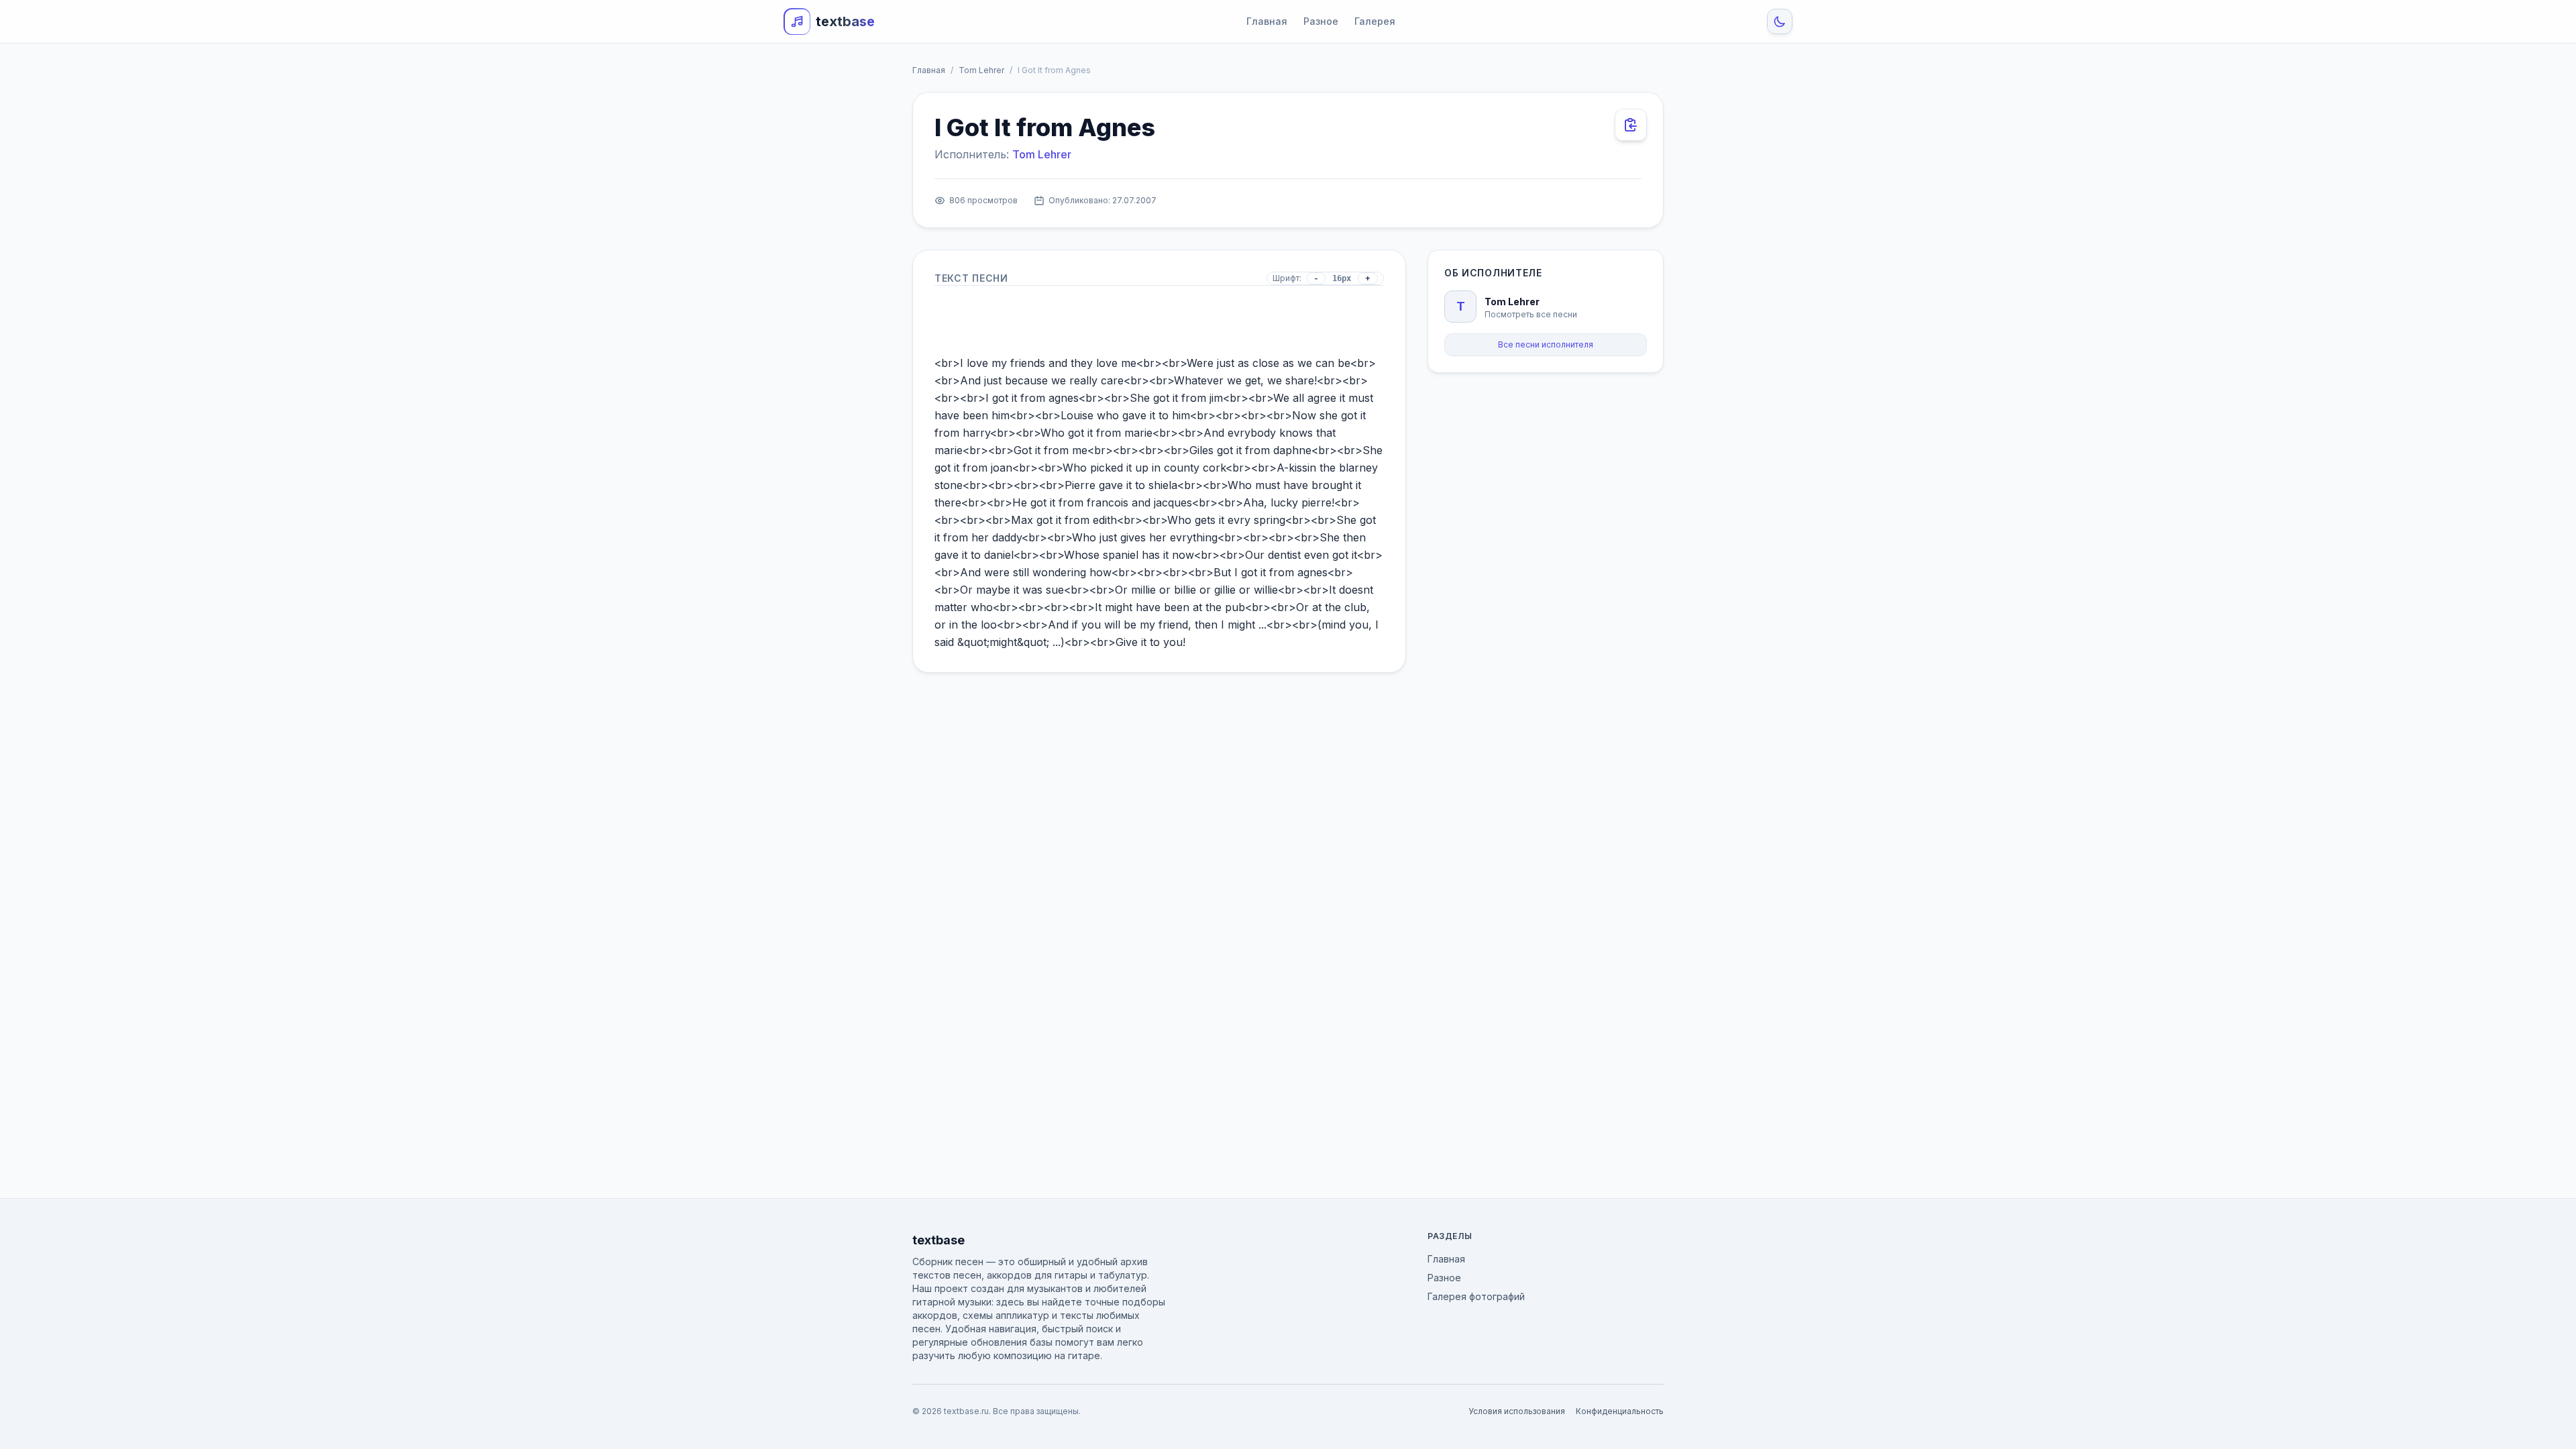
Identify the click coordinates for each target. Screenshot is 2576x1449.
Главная (1267, 21)
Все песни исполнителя (1546, 344)
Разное (1321, 21)
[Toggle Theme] (1780, 21)
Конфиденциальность (1620, 1411)
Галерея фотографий (1476, 1296)
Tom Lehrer (981, 70)
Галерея (1375, 21)
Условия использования (1517, 1411)
